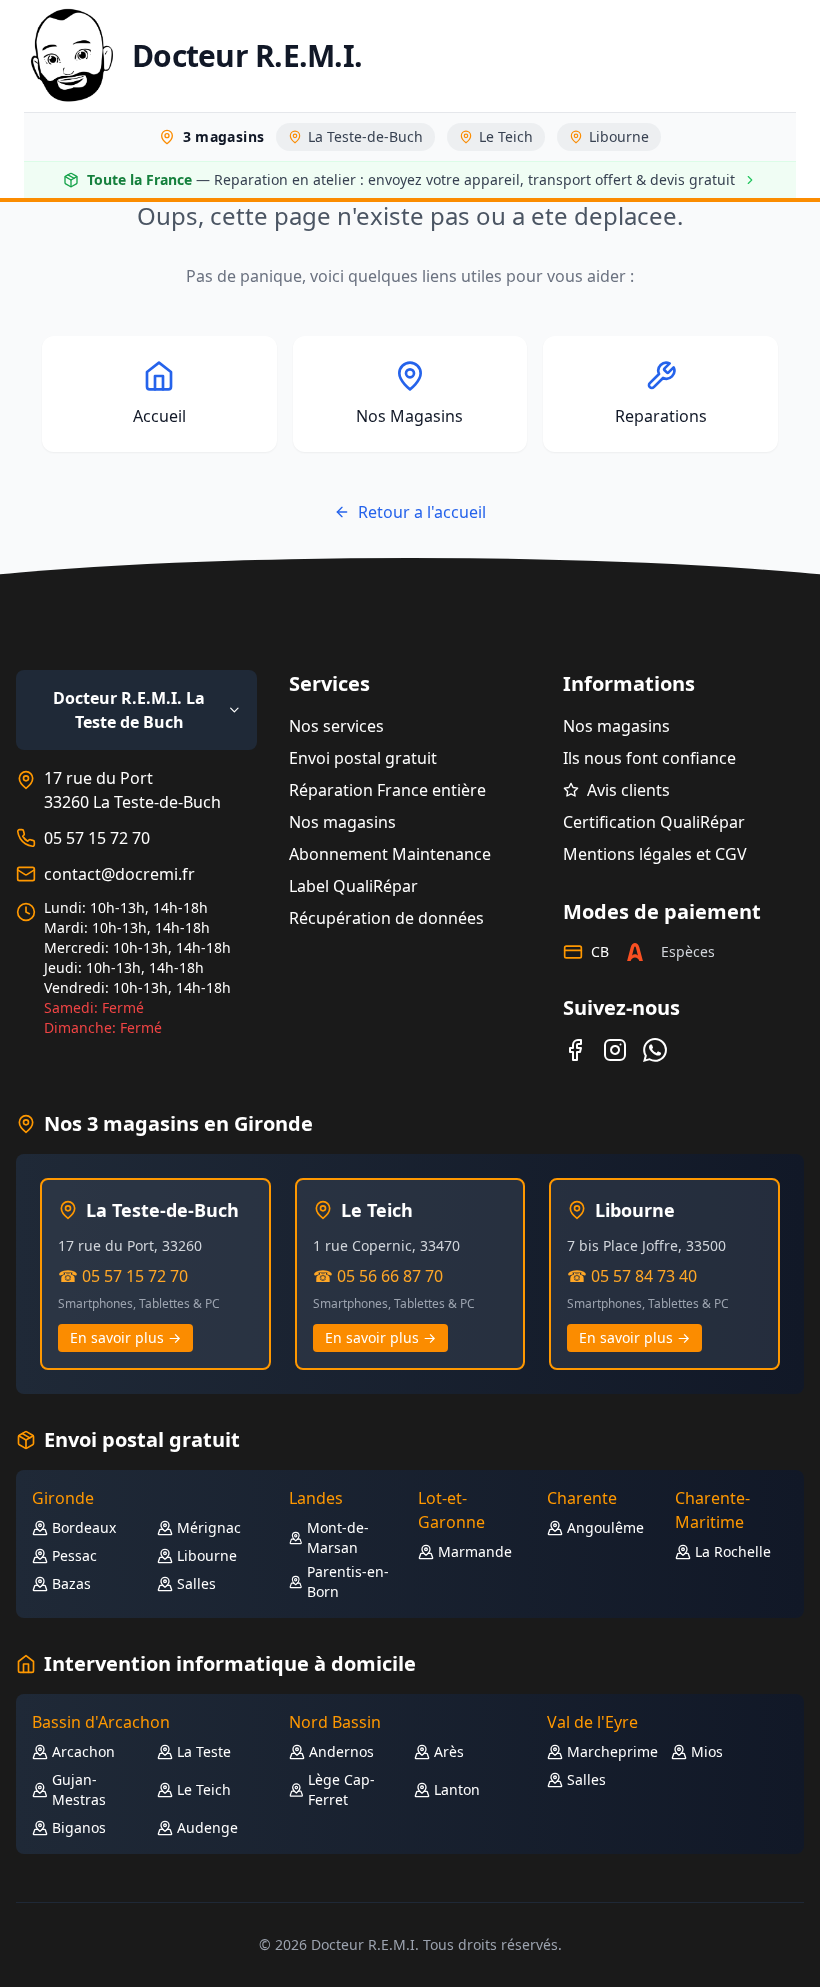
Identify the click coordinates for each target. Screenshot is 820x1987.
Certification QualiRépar (654, 822)
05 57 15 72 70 (97, 838)
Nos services (336, 726)
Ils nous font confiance (649, 758)
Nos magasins (342, 822)
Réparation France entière (387, 790)
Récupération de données (386, 918)
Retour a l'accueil (422, 512)
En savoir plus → (125, 1337)
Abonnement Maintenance (390, 854)
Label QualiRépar (353, 886)
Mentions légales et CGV (655, 854)
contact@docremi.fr (119, 874)
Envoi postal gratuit (363, 758)
